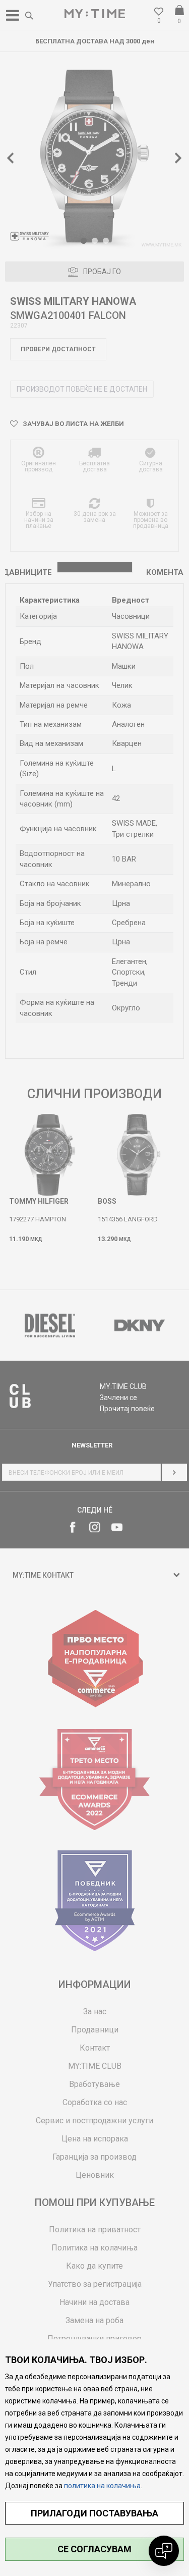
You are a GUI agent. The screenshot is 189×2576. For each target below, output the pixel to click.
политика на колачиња (102, 2486)
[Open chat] (164, 2551)
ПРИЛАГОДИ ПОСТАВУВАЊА (94, 2513)
